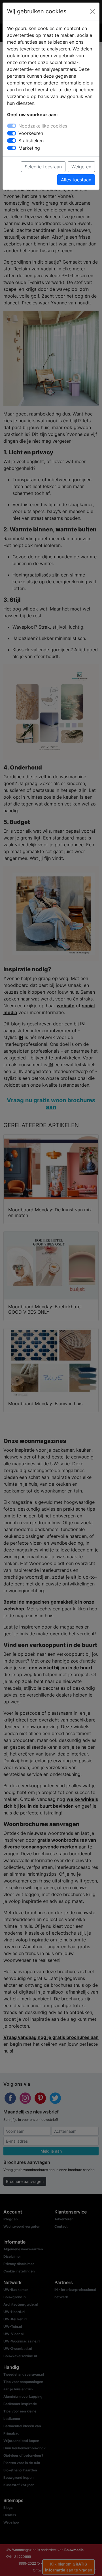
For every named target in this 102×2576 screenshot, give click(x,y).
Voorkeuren (31, 133)
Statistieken (31, 141)
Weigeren (81, 167)
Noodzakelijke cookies (43, 126)
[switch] (12, 133)
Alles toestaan (76, 180)
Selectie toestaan (43, 167)
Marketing (29, 148)
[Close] (93, 11)
